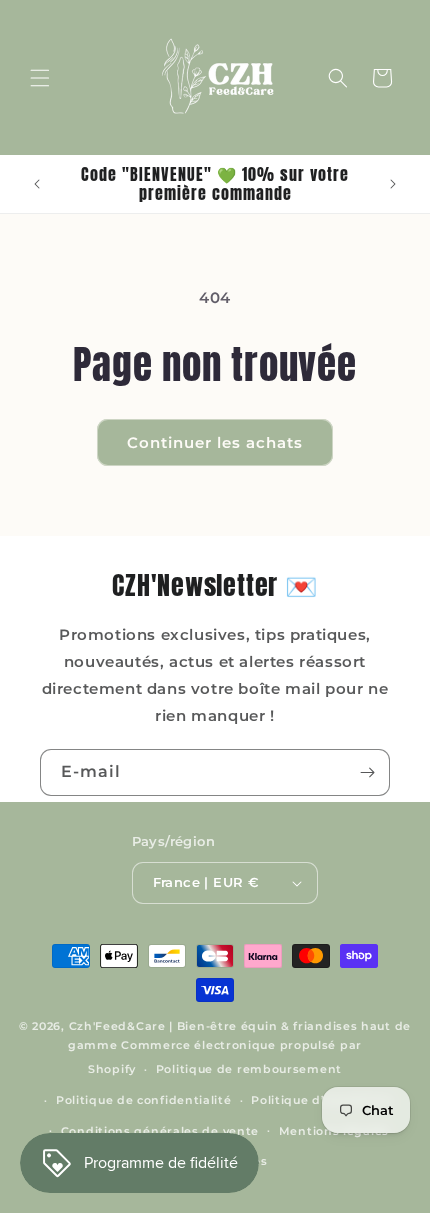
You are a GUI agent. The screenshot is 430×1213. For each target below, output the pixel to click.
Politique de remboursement (249, 1069)
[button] (40, 78)
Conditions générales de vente (160, 1131)
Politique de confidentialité (144, 1100)
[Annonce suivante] (393, 184)
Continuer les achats (215, 442)
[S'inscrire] (367, 772)
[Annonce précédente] (37, 184)
